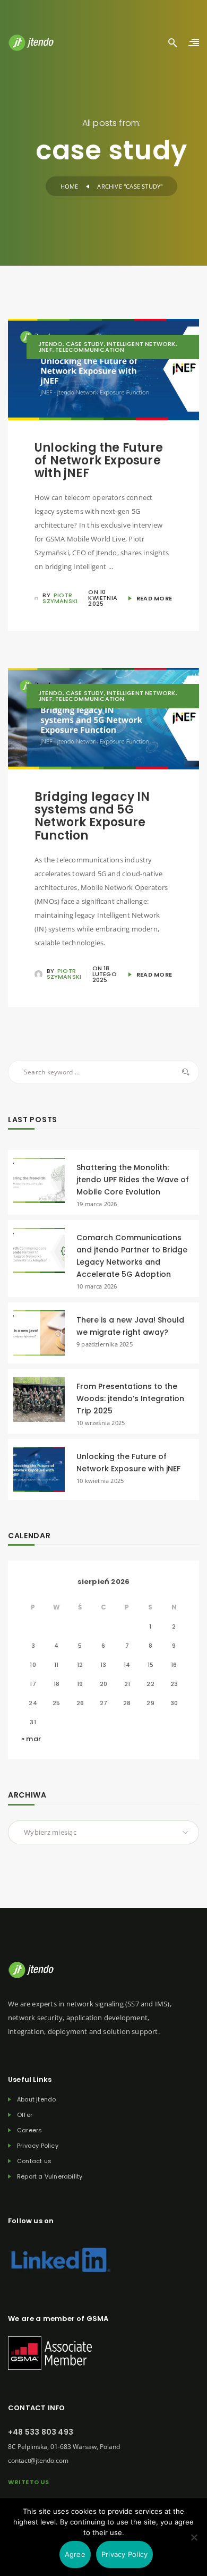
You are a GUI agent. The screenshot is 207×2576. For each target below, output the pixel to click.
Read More (153, 598)
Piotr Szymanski (60, 598)
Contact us (34, 2161)
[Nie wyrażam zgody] (194, 2545)
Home (70, 186)
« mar (31, 1739)
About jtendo (36, 2100)
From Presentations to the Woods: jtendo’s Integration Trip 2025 (130, 1399)
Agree (75, 2554)
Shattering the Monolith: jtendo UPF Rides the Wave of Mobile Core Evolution (133, 1180)
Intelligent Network (141, 344)
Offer (25, 2115)
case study (85, 344)
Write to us (28, 2482)
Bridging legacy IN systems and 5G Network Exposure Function (92, 816)
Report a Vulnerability (50, 2177)
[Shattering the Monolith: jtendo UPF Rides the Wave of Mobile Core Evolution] (39, 1180)
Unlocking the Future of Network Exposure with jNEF (99, 460)
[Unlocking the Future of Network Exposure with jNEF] (39, 1469)
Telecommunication (90, 350)
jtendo (50, 344)
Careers (29, 2130)
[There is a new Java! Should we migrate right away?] (39, 1332)
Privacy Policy (38, 2146)
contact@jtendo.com (38, 2460)
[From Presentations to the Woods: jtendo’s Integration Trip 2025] (39, 1399)
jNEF (45, 350)
